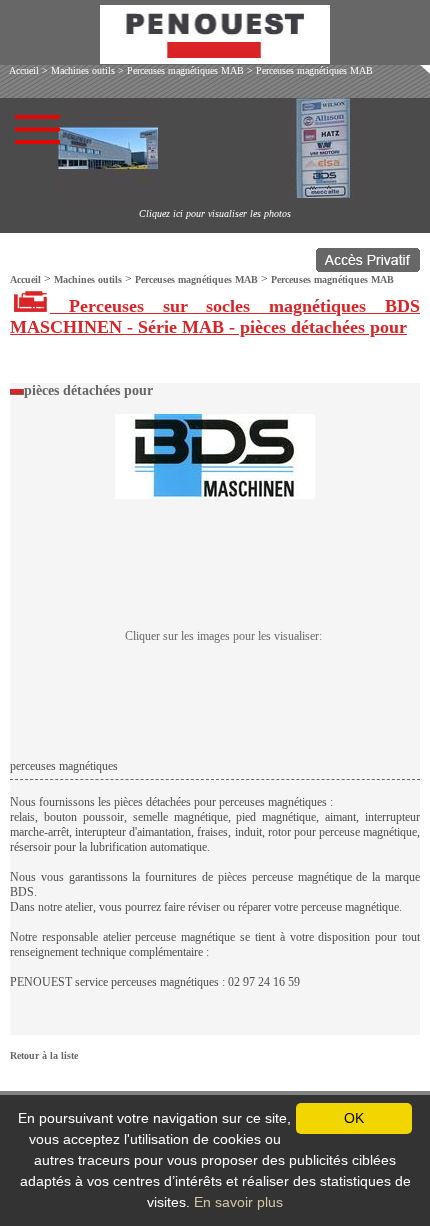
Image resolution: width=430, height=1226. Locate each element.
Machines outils (83, 70)
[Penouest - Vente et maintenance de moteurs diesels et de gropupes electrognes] (215, 58)
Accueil (24, 70)
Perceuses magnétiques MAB (185, 70)
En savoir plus (238, 1202)
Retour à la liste (44, 1055)
